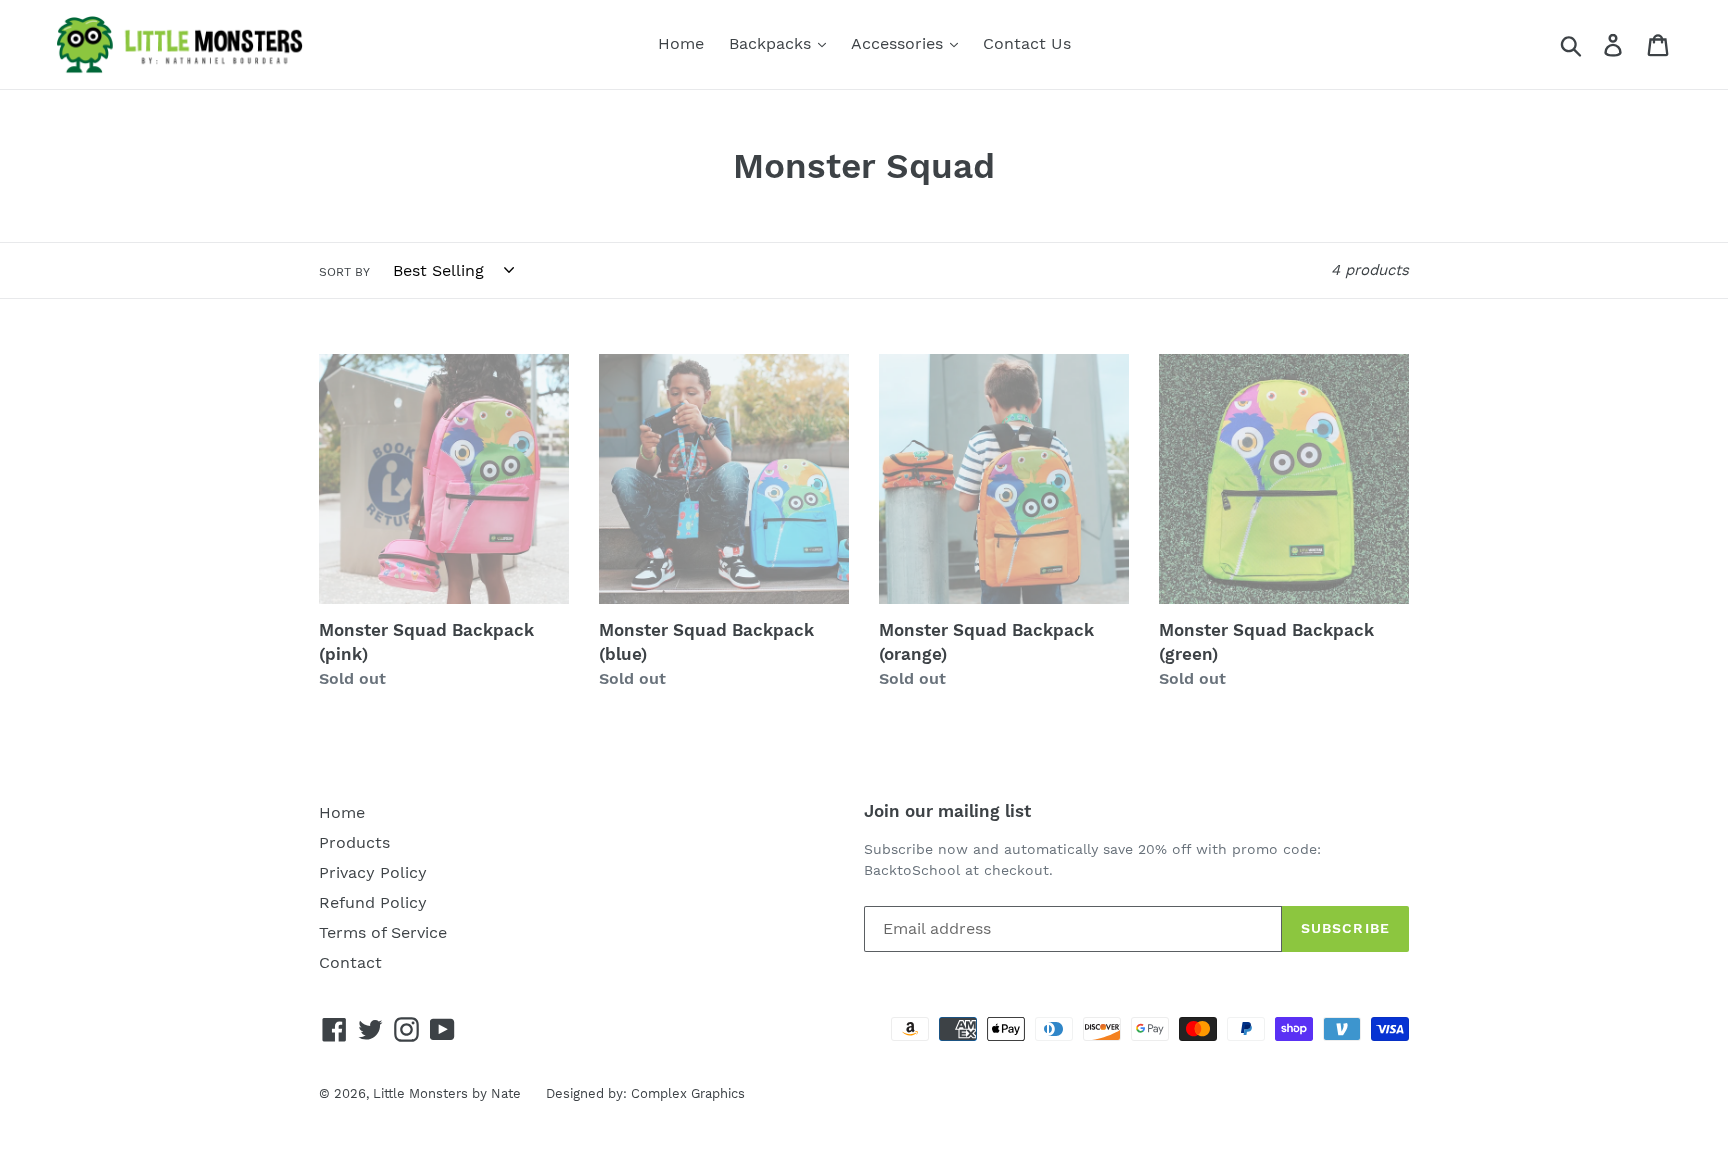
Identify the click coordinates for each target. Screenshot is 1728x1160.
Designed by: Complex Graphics (645, 1093)
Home (681, 43)
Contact (350, 962)
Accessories (899, 43)
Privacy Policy (373, 872)
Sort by (344, 272)
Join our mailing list (947, 811)
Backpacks (772, 43)
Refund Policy (373, 902)
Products (354, 842)
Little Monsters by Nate (447, 1093)
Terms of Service (383, 932)
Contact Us (1027, 43)
